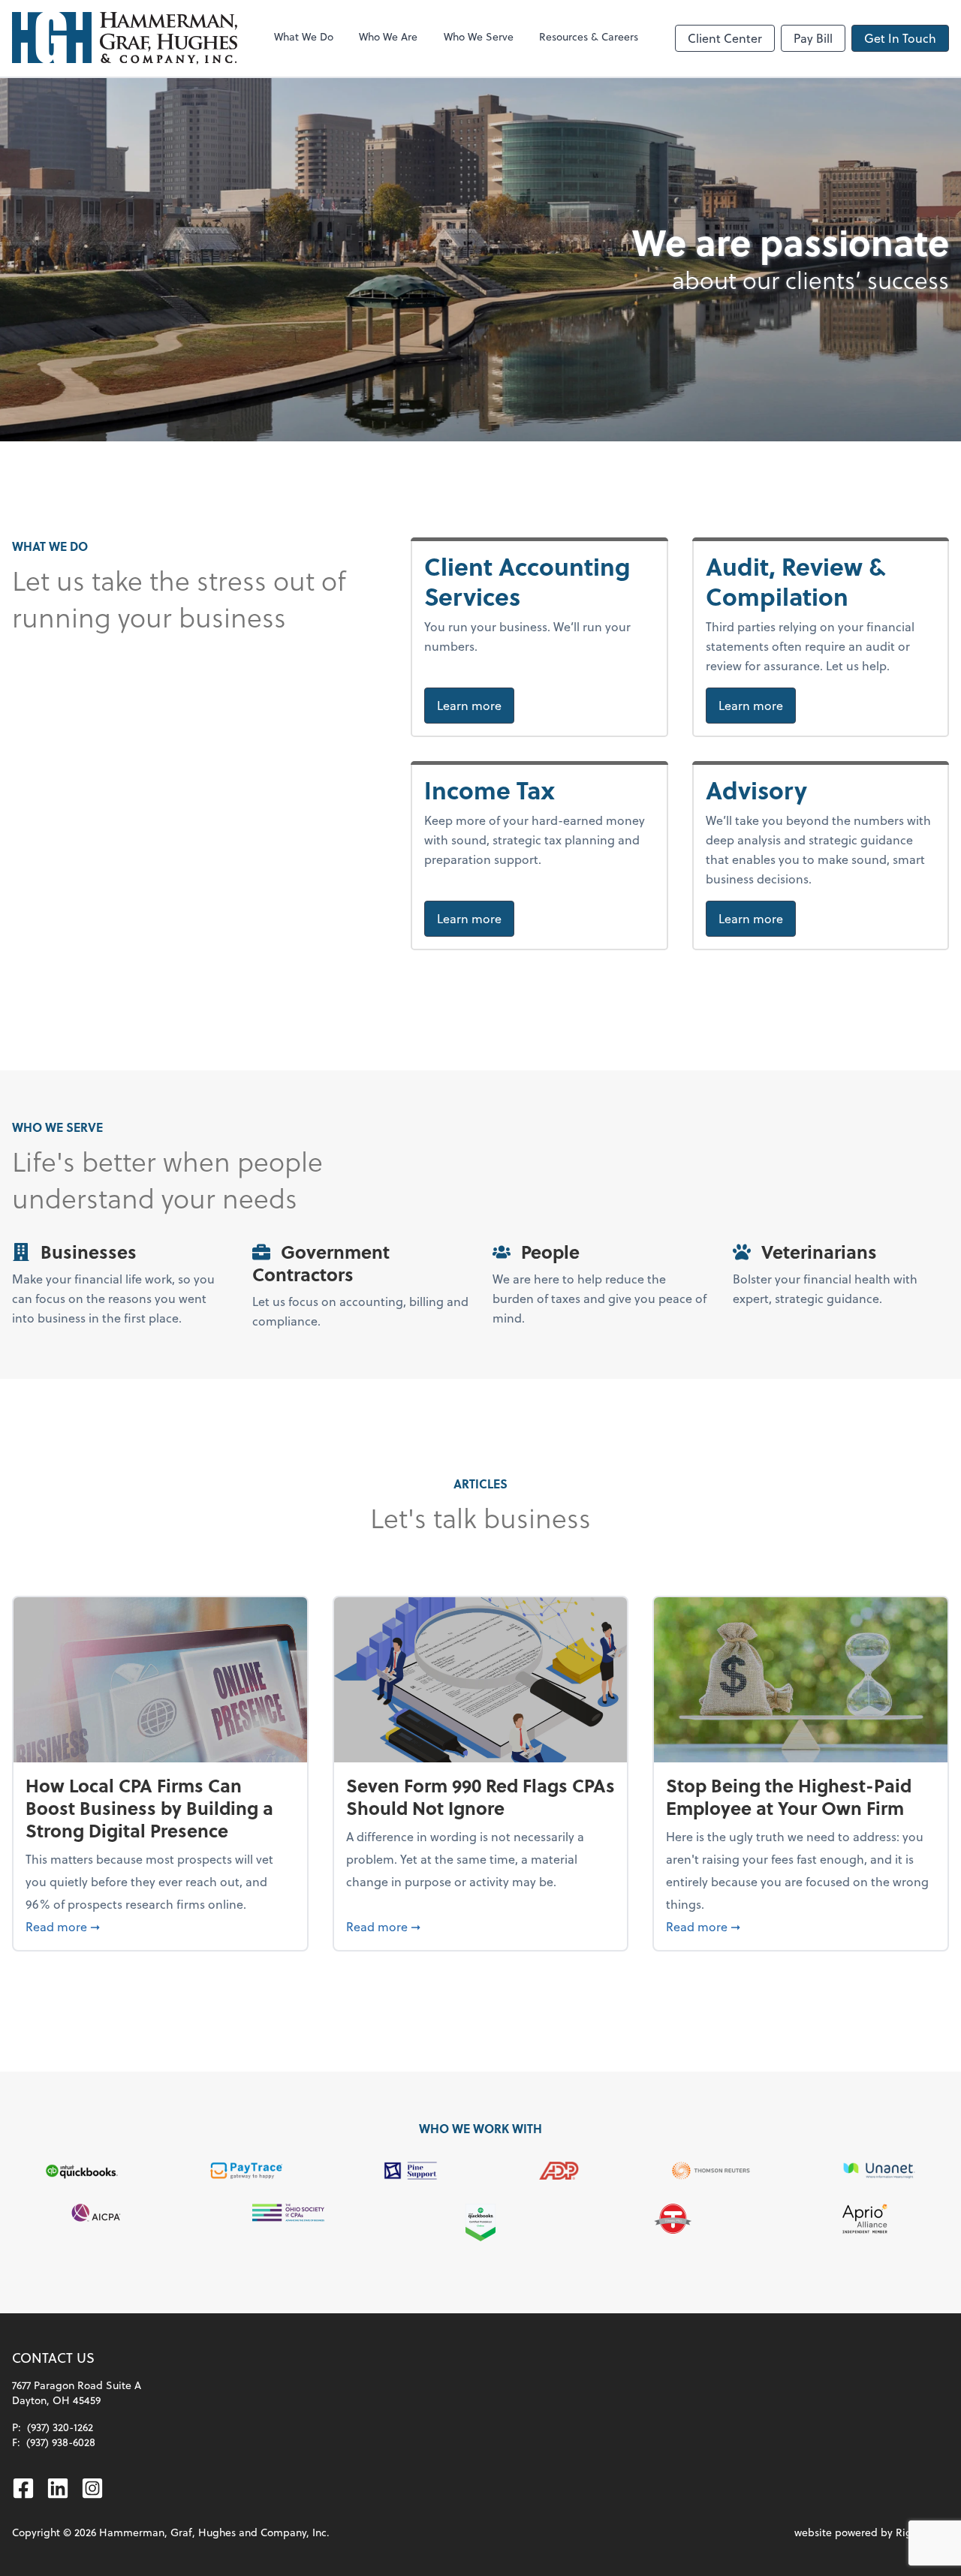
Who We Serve (479, 36)
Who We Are (388, 36)
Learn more (476, 705)
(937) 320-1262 (60, 2427)
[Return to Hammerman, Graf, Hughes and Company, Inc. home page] (125, 38)
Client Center (725, 38)
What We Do (304, 36)
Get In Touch (900, 38)
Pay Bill (813, 38)
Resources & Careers (589, 36)
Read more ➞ (160, 1926)
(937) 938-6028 (61, 2442)
